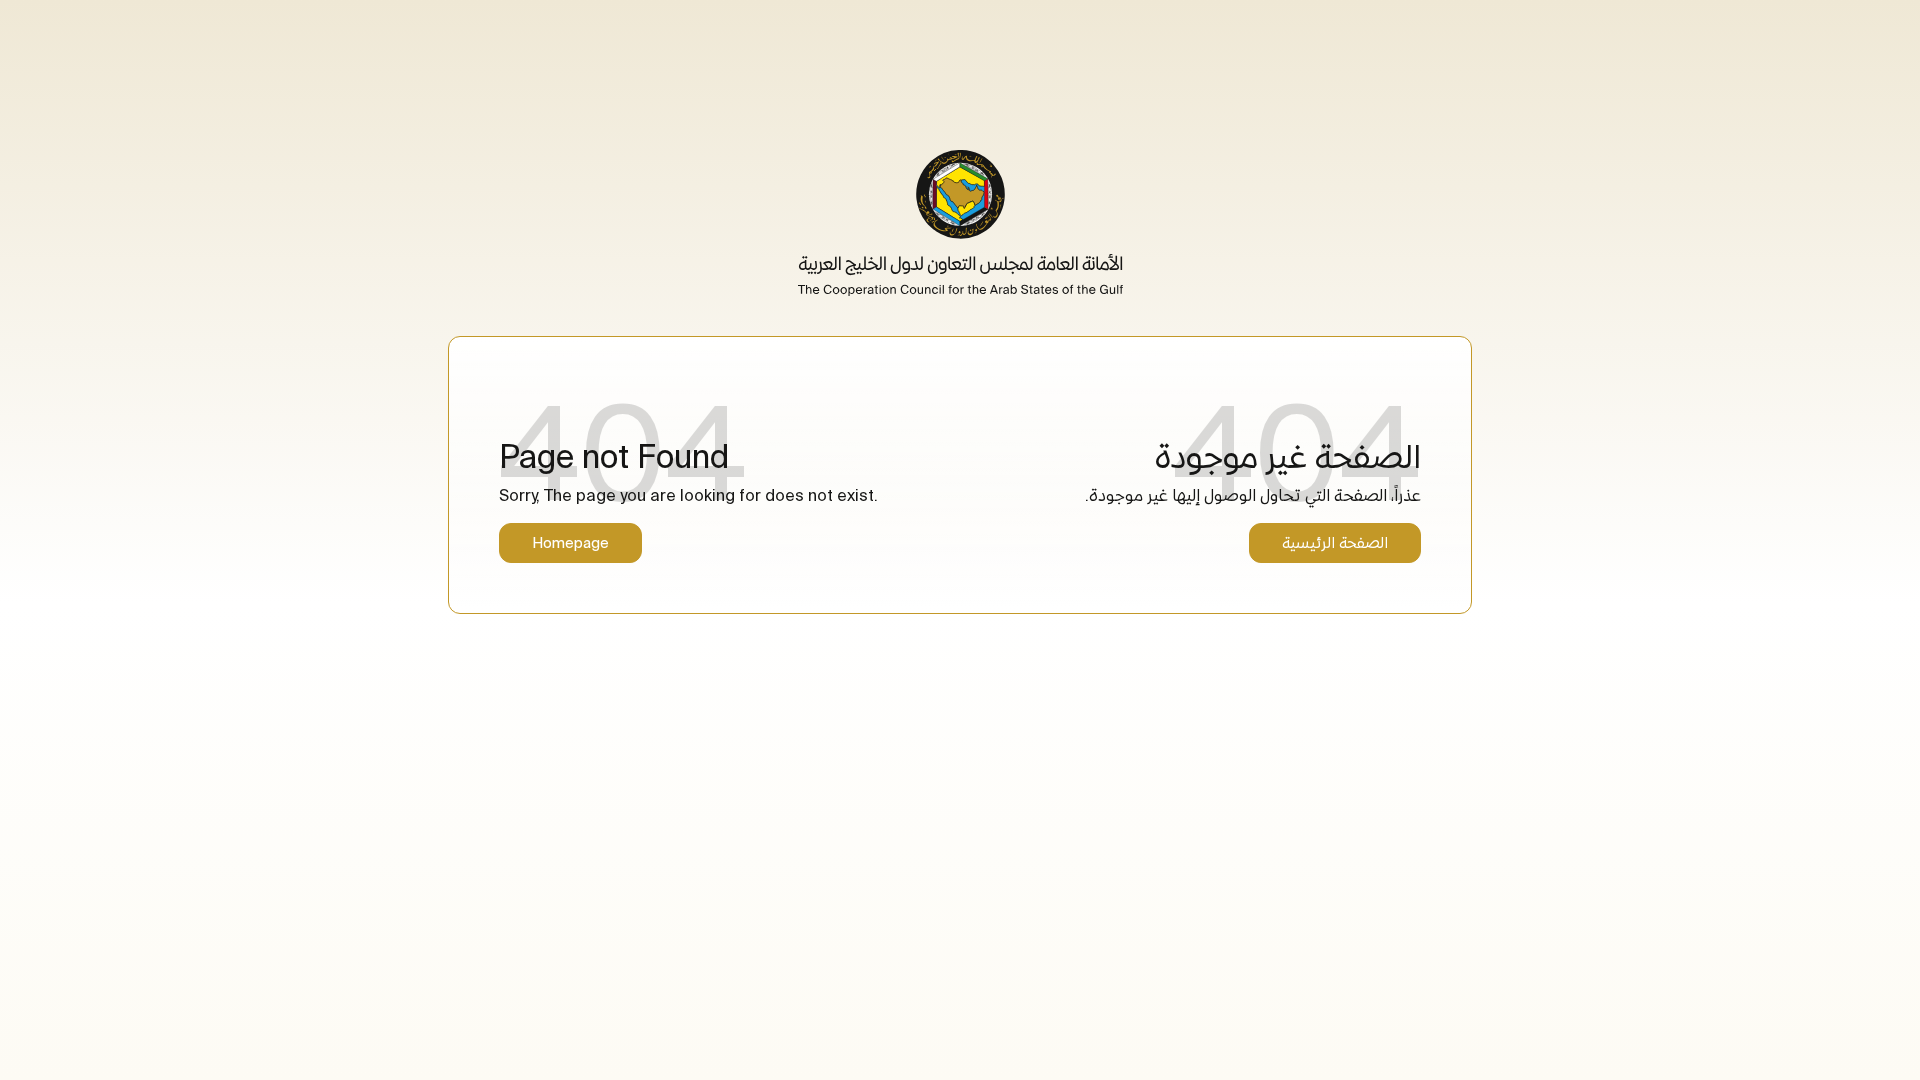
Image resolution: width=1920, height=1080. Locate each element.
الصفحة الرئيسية (1335, 542)
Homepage (570, 542)
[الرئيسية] (960, 223)
